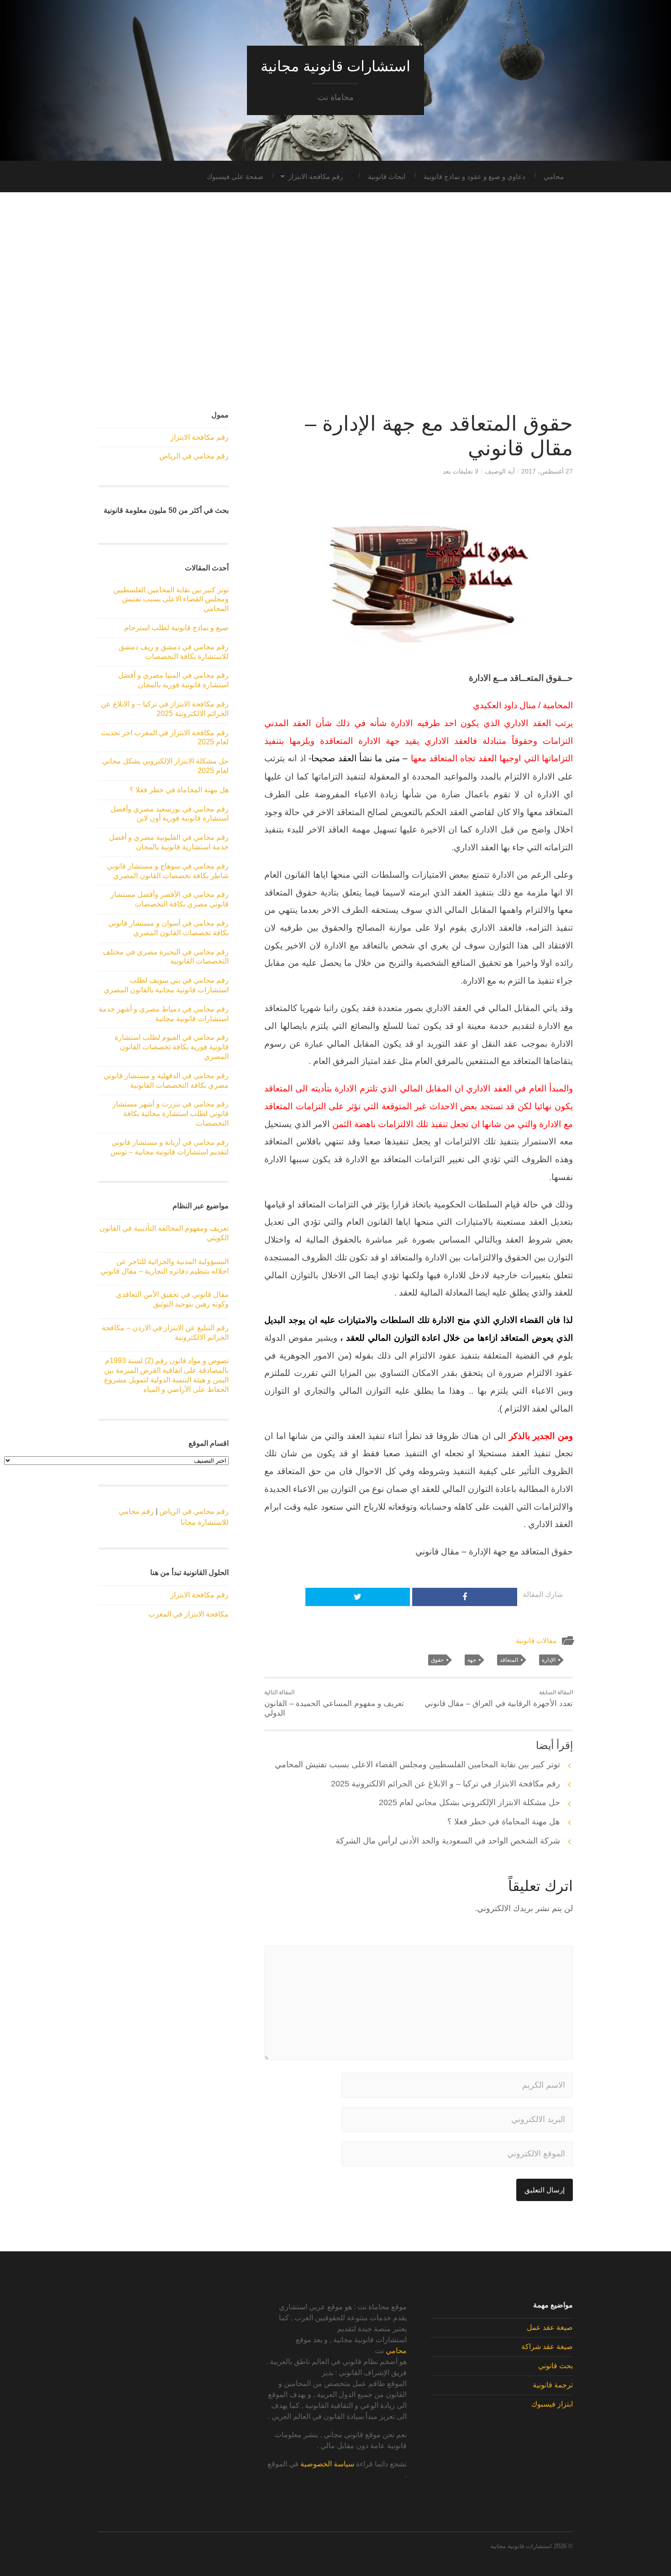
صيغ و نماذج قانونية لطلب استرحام (176, 628)
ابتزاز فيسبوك (552, 2404)
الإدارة (549, 1660)
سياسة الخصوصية (327, 2464)
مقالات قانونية (536, 1641)
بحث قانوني (556, 2366)
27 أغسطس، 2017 (547, 471)
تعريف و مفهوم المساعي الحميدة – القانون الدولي (334, 1703)
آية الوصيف (500, 471)
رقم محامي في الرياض (194, 456)
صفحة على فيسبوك (235, 176)
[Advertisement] (335, 302)
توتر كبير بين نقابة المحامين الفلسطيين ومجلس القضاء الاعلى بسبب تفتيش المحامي (417, 1765)
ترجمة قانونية (553, 2385)
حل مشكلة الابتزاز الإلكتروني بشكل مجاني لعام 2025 (469, 1802)
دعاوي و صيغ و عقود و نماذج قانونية (474, 176)
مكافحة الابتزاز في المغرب (189, 1614)
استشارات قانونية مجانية (335, 66)
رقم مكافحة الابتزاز (316, 176)
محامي (554, 176)
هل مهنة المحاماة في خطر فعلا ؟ (504, 1822)
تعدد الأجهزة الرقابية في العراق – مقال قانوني (499, 1699)
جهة (472, 1660)
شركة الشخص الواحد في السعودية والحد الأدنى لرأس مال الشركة (448, 1841)
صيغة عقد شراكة (547, 2347)
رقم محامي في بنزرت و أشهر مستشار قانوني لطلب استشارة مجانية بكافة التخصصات (170, 1114)
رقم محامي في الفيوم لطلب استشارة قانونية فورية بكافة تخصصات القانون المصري (172, 1047)
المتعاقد (509, 1660)
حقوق (437, 1660)
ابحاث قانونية (387, 176)
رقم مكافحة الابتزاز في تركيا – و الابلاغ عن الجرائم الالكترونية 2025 (446, 1784)
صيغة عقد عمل (550, 2327)
